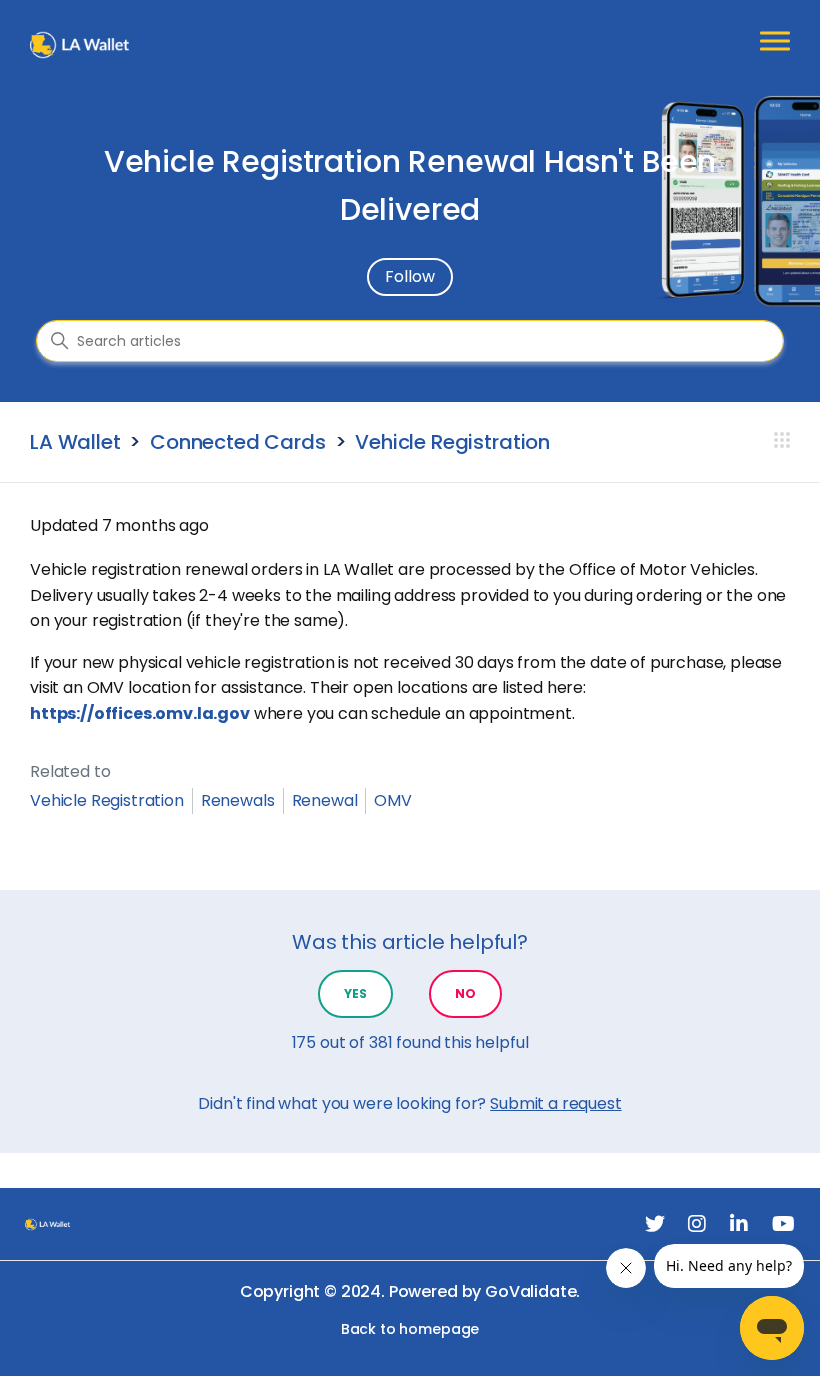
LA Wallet (75, 442)
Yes (355, 993)
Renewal (325, 800)
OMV (393, 800)
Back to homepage (410, 1329)
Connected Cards (238, 442)
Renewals (238, 800)
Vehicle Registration (452, 442)
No (465, 993)
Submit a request (555, 1103)
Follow (410, 276)
